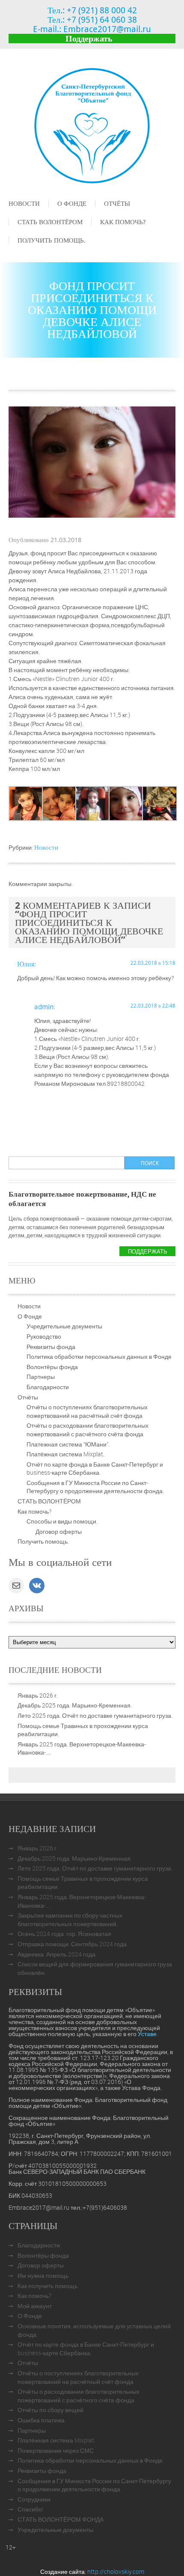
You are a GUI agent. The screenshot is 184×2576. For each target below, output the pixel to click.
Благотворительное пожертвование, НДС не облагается (82, 1199)
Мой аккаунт (35, 2306)
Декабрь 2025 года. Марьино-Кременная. (75, 1705)
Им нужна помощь (43, 2275)
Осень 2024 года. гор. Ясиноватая (64, 1934)
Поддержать (89, 38)
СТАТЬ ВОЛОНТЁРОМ (50, 222)
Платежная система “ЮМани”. (68, 1444)
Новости (24, 203)
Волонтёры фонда (52, 1367)
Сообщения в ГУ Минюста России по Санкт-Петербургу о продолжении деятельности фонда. (95, 1487)
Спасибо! (30, 2509)
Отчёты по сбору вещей (50, 2410)
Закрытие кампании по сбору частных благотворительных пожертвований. (70, 1919)
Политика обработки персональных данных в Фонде (99, 1356)
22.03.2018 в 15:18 (153, 963)
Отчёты (117, 203)
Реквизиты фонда (51, 1347)
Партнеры (41, 1377)
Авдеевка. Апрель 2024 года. (57, 1954)
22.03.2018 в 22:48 (153, 1005)
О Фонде (72, 203)
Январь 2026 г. (38, 1695)
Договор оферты (59, 1531)
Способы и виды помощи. (62, 1521)
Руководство (44, 1336)
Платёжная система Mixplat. (65, 1454)
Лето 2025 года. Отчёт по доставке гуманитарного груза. (95, 1715)
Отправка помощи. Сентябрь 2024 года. (73, 1944)
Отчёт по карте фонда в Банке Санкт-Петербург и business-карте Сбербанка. (95, 1469)
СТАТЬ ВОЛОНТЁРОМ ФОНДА (61, 2519)
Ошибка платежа (41, 2420)
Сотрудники (34, 2499)
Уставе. (148, 2034)
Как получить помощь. (48, 2286)
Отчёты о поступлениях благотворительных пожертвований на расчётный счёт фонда (87, 1411)
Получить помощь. (52, 240)
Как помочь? (123, 222)
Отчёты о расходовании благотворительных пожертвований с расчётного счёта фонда (88, 1430)
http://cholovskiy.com (116, 2572)
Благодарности (48, 1387)
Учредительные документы (64, 1326)
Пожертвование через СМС (56, 2450)
